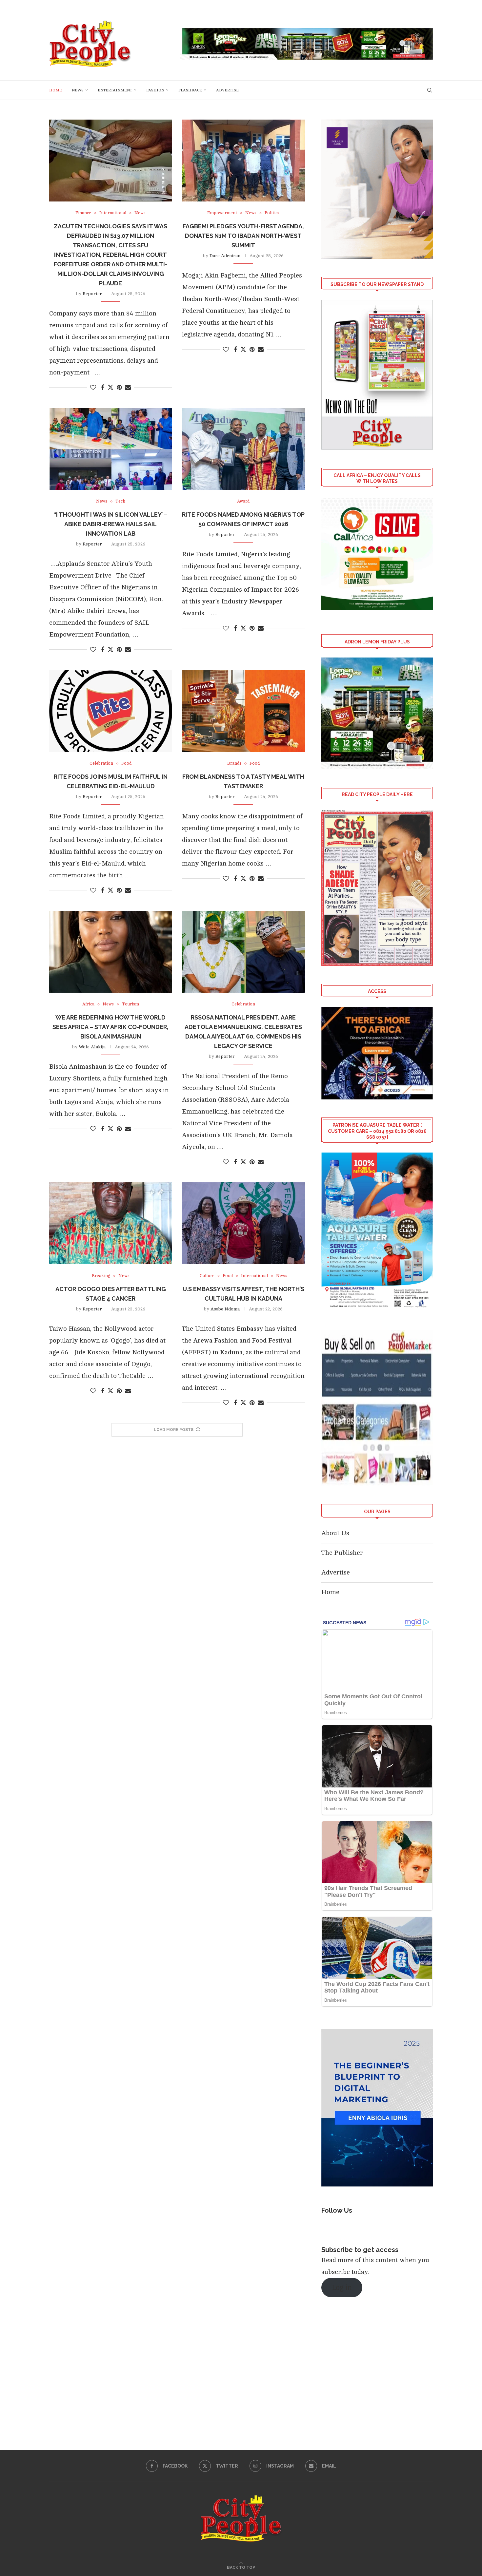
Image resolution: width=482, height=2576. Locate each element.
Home (56, 90)
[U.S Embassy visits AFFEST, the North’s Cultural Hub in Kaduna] (243, 1223)
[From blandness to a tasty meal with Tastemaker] (243, 711)
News (78, 90)
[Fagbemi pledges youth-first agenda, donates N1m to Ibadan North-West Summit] (243, 161)
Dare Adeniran (225, 256)
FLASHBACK (190, 90)
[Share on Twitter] (110, 387)
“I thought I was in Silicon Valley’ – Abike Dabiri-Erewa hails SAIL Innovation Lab (110, 524)
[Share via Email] (128, 388)
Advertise (227, 90)
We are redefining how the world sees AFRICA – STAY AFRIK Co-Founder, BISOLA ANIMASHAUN (110, 1027)
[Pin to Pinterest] (119, 388)
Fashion (155, 90)
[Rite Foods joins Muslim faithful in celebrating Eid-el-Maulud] (111, 711)
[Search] (430, 90)
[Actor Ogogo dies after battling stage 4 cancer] (111, 1223)
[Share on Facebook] (103, 388)
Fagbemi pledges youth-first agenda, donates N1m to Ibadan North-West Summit (243, 236)
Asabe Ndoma (225, 1309)
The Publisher (342, 1553)
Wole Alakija (92, 1047)
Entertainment (115, 90)
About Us (335, 1533)
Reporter (92, 294)
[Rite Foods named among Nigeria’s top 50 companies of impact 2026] (243, 449)
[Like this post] (93, 388)
